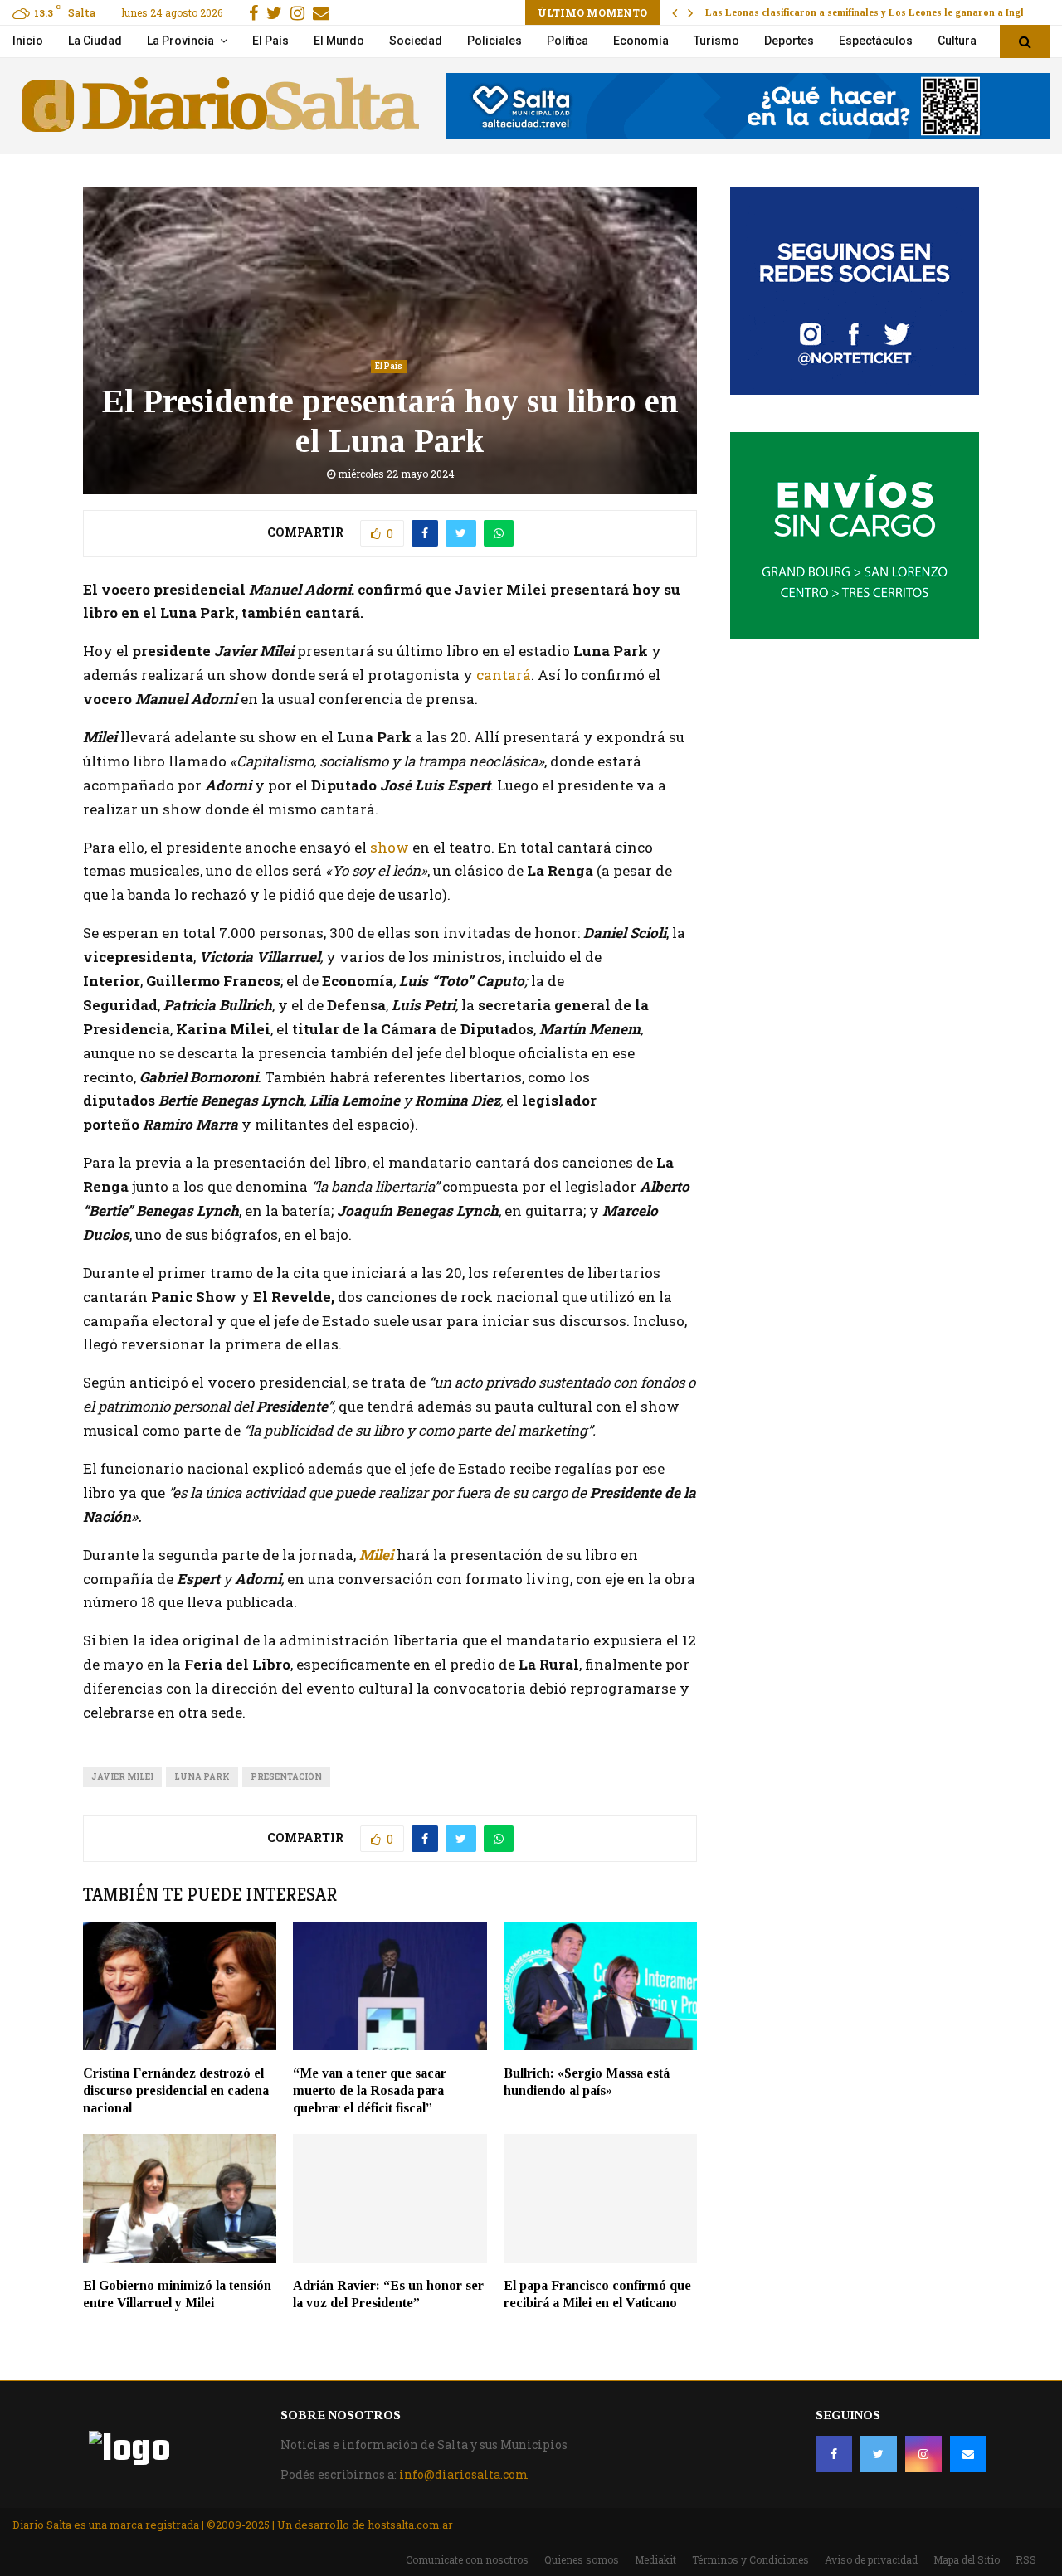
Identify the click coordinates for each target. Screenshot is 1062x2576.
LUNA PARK (202, 1777)
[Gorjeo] (879, 2454)
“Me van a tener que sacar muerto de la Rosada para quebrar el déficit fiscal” (370, 2090)
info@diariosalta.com (464, 2474)
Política (568, 41)
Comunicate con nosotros (467, 2559)
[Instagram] (923, 2454)
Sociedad (416, 41)
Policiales (494, 41)
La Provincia (180, 41)
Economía (641, 41)
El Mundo (339, 41)
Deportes (789, 41)
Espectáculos (876, 41)
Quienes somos (582, 2559)
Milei (376, 1555)
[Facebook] (834, 2454)
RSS (1026, 2559)
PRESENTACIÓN (286, 1777)
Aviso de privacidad (871, 2559)
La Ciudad (95, 41)
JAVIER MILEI (122, 1777)
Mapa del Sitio (967, 2559)
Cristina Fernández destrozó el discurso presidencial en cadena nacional (176, 2090)
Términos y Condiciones (750, 2559)
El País (270, 41)
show (388, 847)
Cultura (957, 41)
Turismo (716, 41)
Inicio (28, 41)
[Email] (968, 2454)
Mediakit (655, 2559)
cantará (504, 675)
